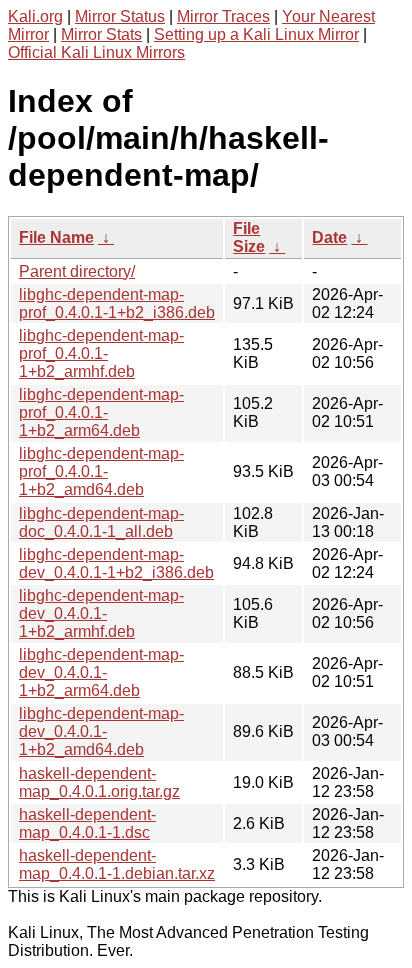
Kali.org (35, 16)
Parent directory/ (77, 271)
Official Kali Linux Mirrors (96, 52)
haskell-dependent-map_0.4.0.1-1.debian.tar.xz (117, 864)
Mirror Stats (101, 34)
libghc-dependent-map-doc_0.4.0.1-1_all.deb (101, 522)
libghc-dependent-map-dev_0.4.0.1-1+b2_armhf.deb (101, 613)
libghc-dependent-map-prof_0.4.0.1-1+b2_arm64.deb (101, 412)
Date (329, 237)
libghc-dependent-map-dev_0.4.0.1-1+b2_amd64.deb (101, 731)
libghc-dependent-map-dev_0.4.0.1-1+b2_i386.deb (116, 563)
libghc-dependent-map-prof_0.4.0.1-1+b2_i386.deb (117, 303)
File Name (56, 237)
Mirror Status (120, 16)
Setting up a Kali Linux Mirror (256, 34)
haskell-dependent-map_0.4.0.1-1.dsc (87, 823)
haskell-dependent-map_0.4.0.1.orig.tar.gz (99, 782)
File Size (249, 237)
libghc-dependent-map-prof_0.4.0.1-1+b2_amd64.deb (101, 471)
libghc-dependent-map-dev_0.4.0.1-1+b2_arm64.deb (101, 672)
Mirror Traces (223, 16)
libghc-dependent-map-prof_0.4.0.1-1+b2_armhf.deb (101, 353)
